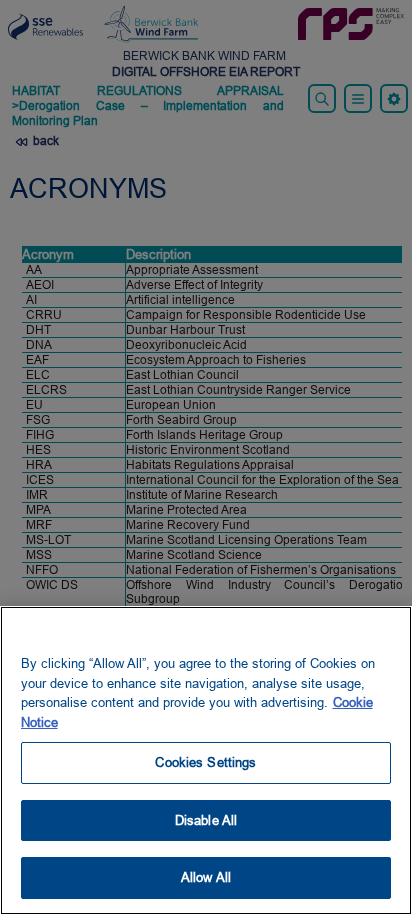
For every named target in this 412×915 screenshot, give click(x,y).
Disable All (206, 820)
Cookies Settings (205, 762)
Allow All (206, 877)
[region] (206, 760)
